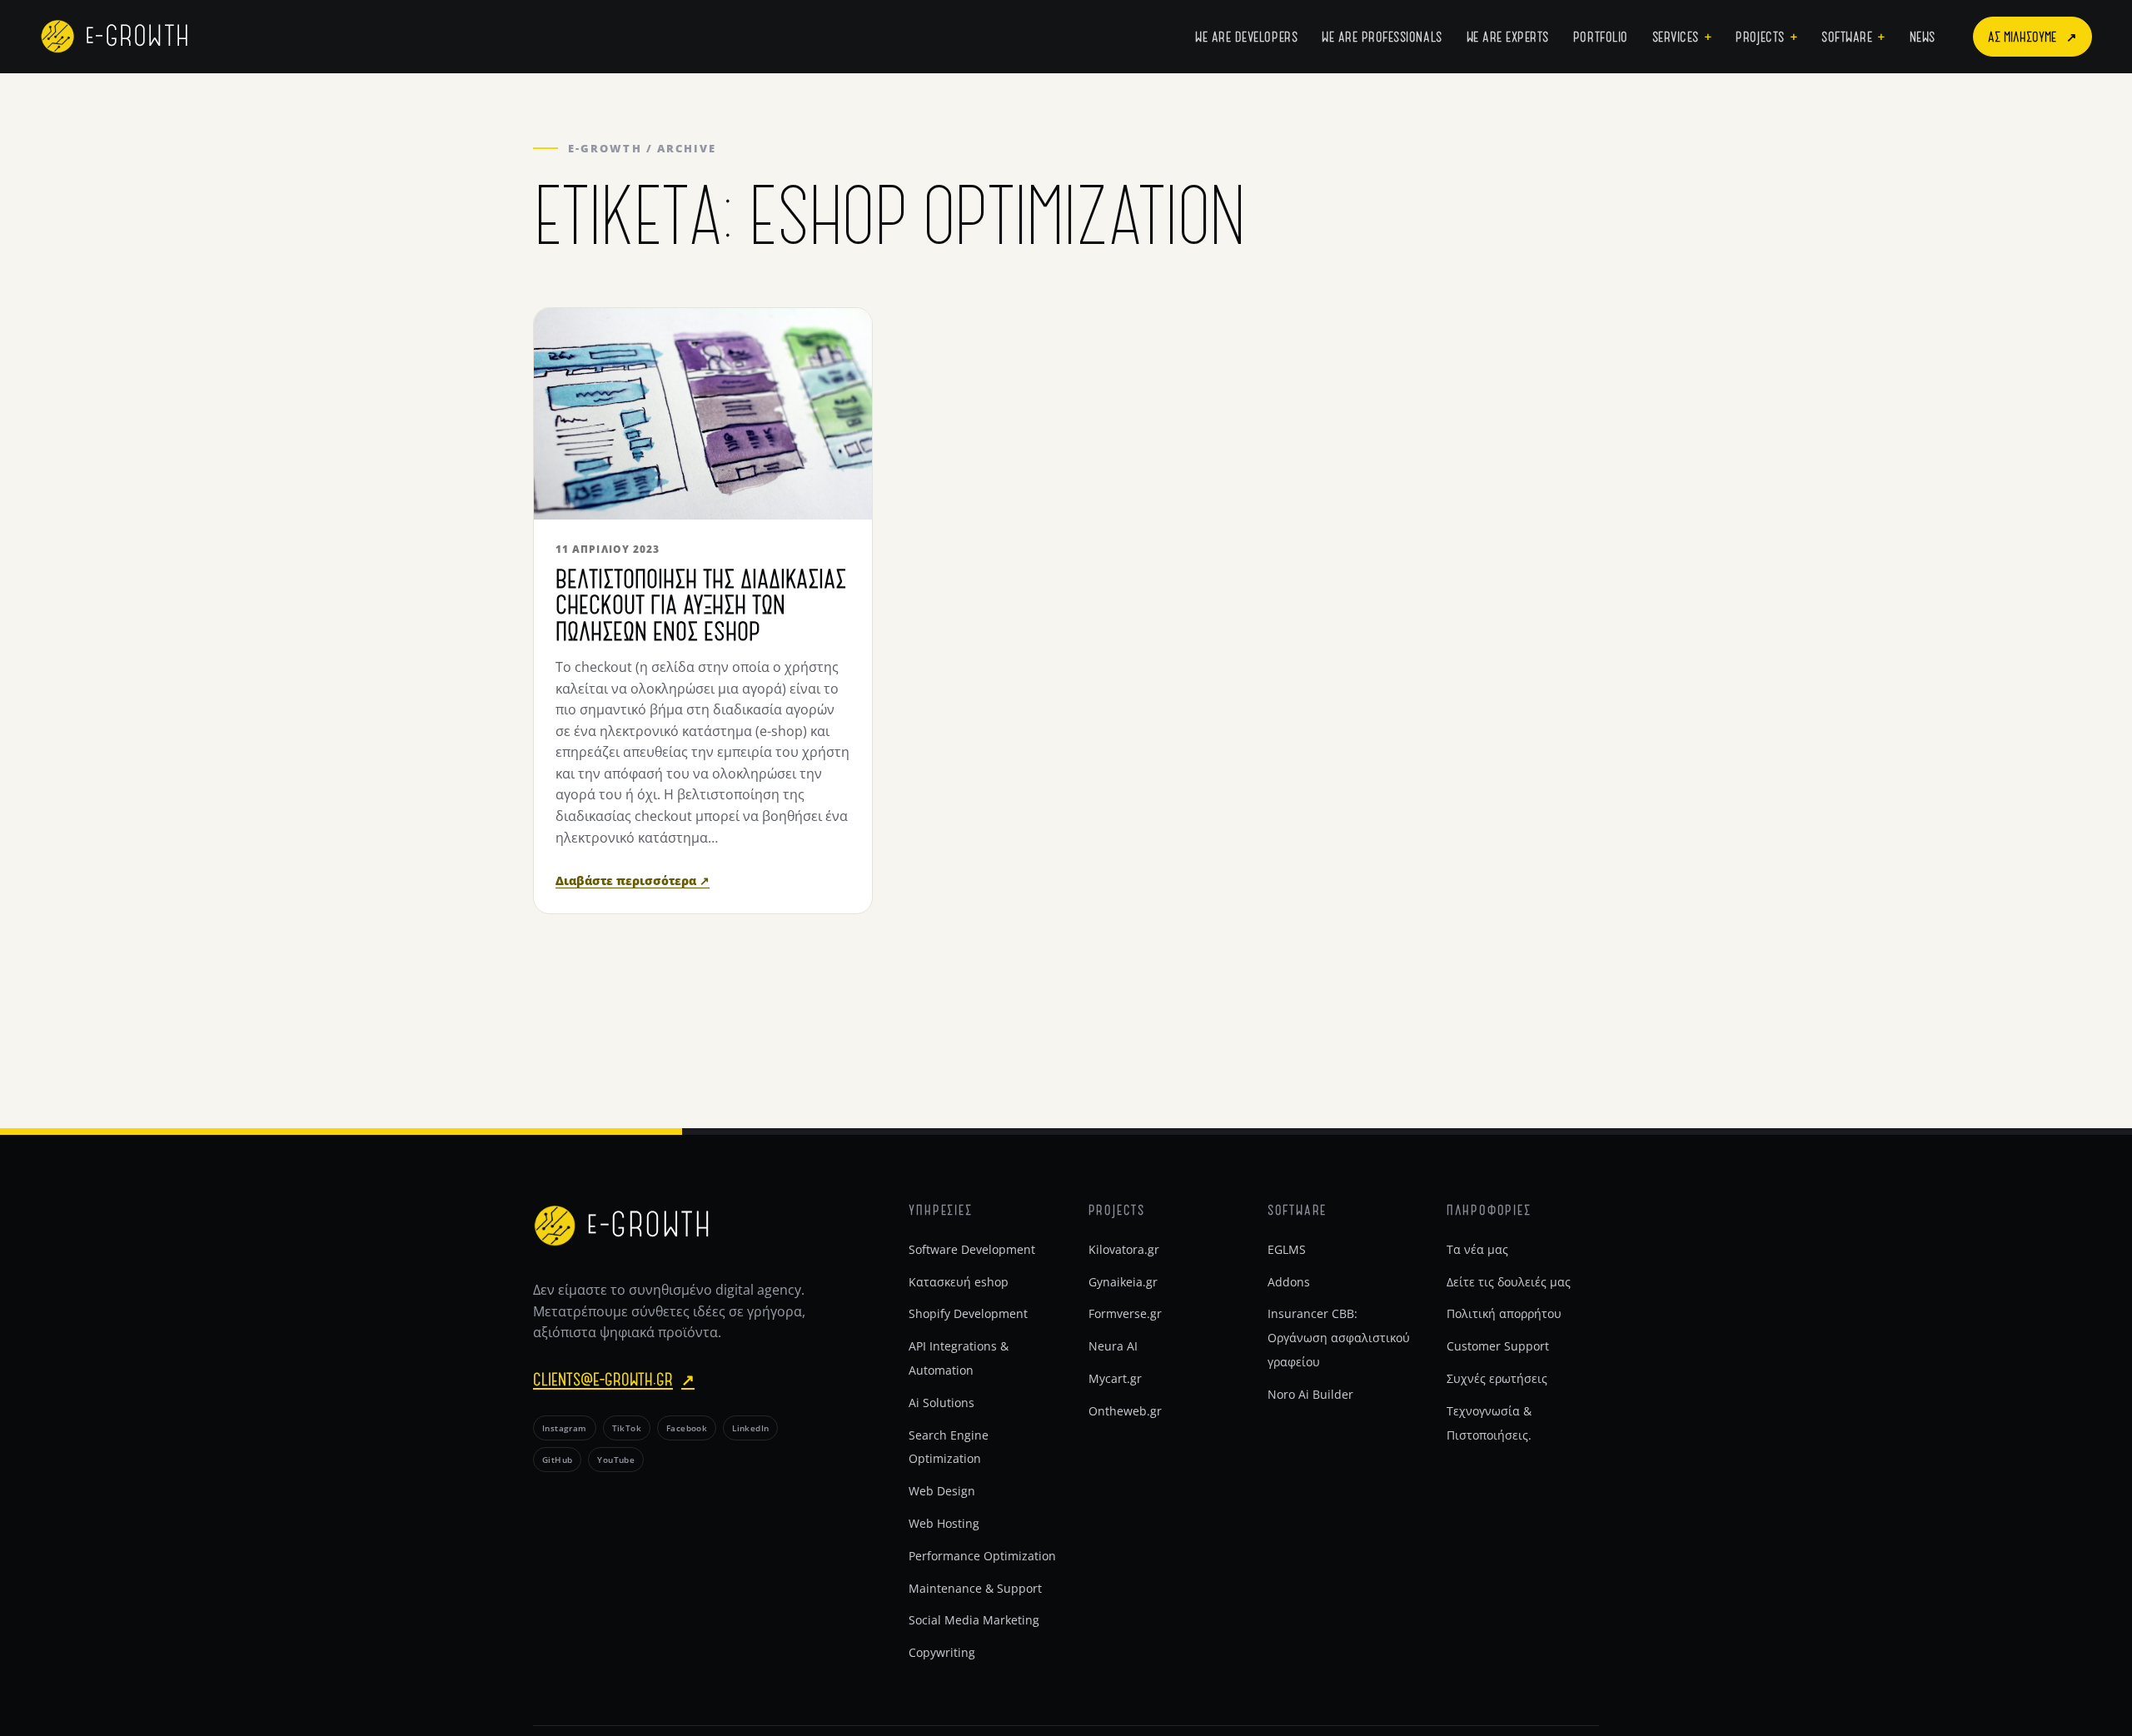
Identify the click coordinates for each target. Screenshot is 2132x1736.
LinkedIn (750, 1428)
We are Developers (1246, 36)
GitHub (557, 1460)
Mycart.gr (1115, 1378)
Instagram (565, 1428)
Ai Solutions (941, 1403)
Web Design (942, 1491)
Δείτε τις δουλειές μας (1509, 1282)
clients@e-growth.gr (614, 1378)
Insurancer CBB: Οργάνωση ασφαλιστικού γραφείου (1339, 1338)
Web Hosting (944, 1523)
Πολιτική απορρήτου (1504, 1313)
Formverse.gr (1125, 1313)
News (1923, 36)
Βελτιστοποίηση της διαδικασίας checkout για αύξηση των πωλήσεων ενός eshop (701, 604)
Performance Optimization (982, 1556)
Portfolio (1601, 36)
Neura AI (1113, 1346)
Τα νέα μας (1477, 1249)
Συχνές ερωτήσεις (1497, 1378)
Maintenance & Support (975, 1588)
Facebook (687, 1428)
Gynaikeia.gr (1123, 1282)
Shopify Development (968, 1313)
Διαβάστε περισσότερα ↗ (633, 880)
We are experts (1508, 36)
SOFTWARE (1847, 36)
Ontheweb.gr (1125, 1411)
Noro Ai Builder (1310, 1394)
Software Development (972, 1249)
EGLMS (1287, 1249)
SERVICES (1676, 36)
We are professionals (1382, 36)
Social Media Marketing (974, 1620)
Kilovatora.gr (1124, 1249)
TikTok (627, 1428)
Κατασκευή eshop (959, 1282)
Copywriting (942, 1652)
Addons (1289, 1282)
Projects (1760, 36)
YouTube (616, 1460)
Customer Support (1498, 1346)
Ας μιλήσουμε (2032, 36)
